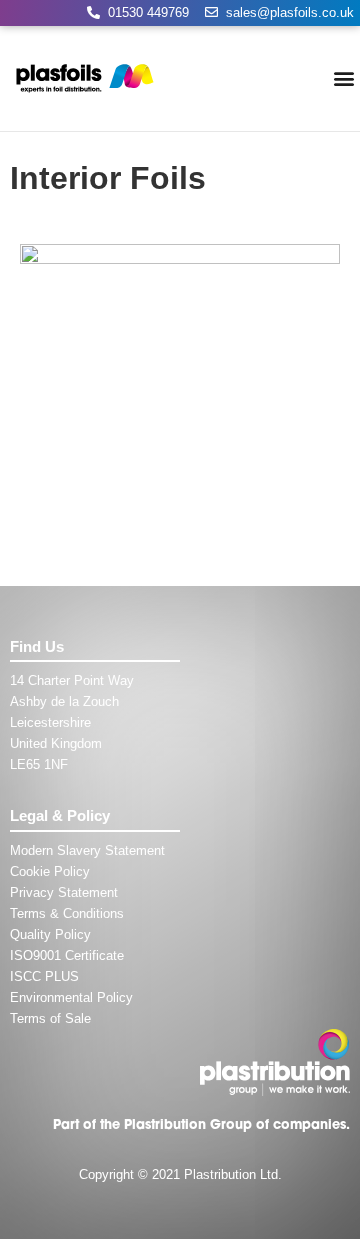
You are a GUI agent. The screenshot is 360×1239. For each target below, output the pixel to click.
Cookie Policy (50, 871)
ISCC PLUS (44, 976)
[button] (343, 78)
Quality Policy (50, 934)
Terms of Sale (50, 1018)
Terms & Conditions (67, 913)
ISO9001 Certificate (67, 955)
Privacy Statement (64, 892)
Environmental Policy (71, 997)
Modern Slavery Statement (87, 850)
